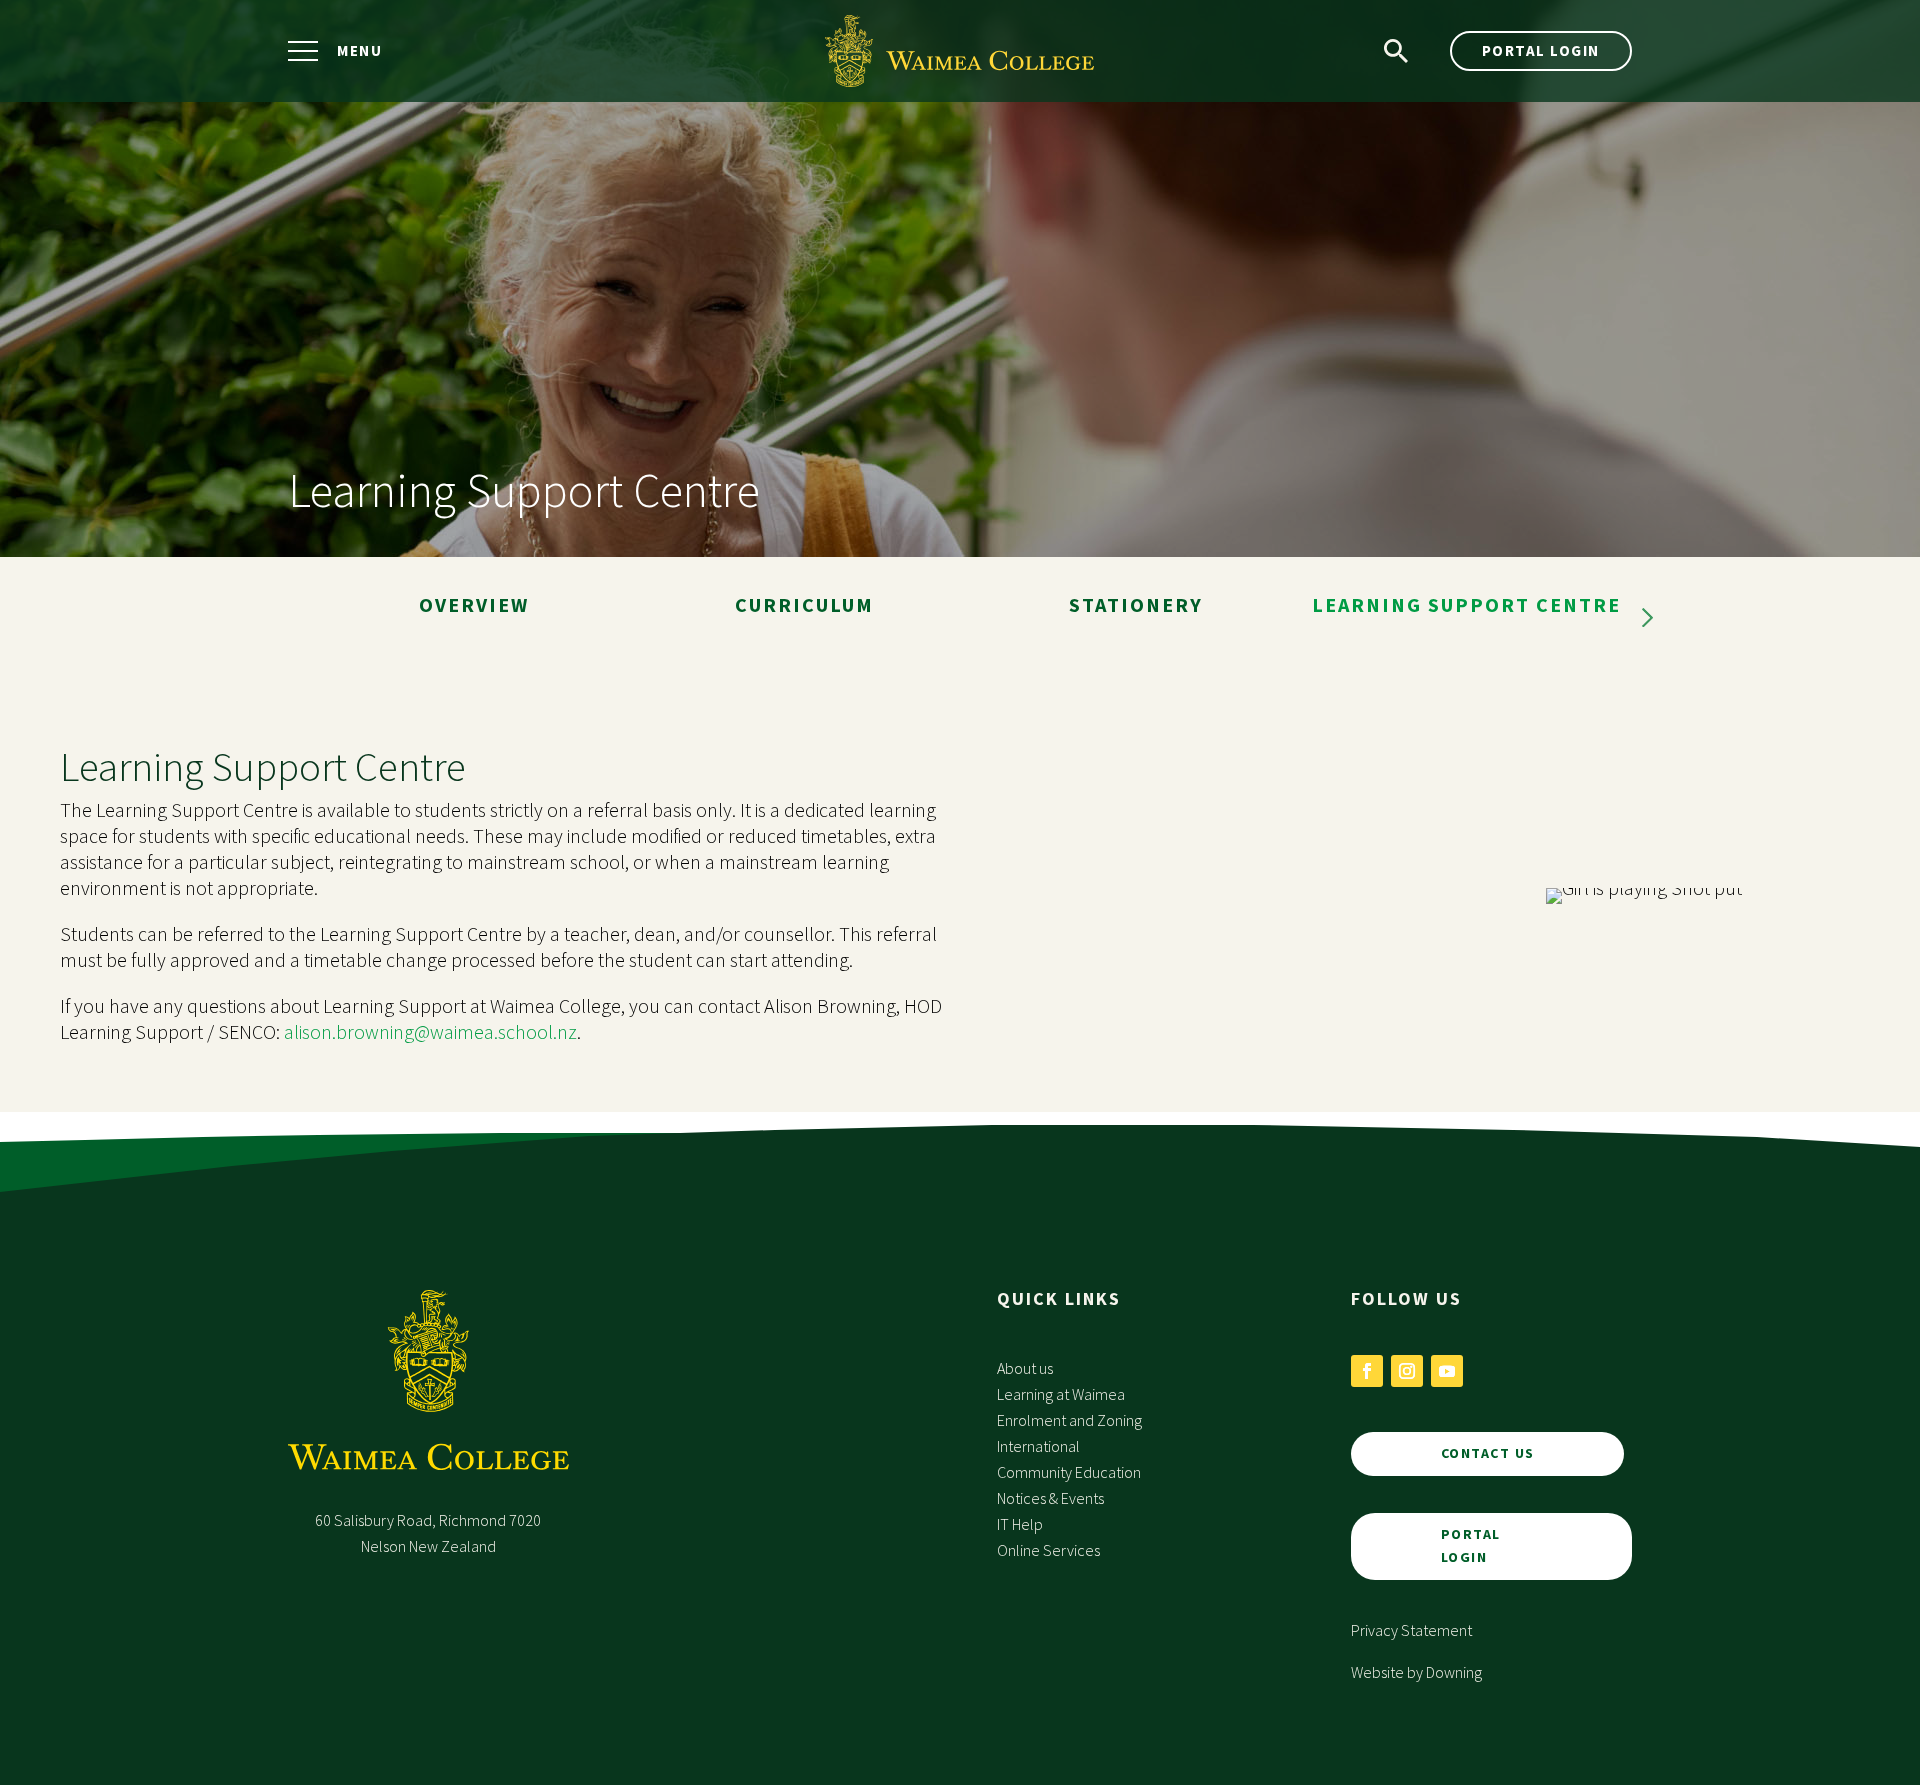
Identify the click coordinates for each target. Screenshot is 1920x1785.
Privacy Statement (1411, 1630)
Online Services (1048, 1550)
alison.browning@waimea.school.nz (430, 1031)
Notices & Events (1050, 1498)
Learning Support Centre (1466, 604)
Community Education (1069, 1472)
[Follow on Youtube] (1447, 1371)
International (1038, 1446)
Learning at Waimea (1061, 1394)
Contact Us (1488, 1453)
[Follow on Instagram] (1407, 1371)
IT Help (1020, 1524)
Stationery (1136, 604)
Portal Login (1541, 50)
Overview (474, 604)
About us (1025, 1368)
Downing (1454, 1672)
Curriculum (804, 604)
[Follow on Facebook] (1367, 1371)
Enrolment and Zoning (1069, 1420)
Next (1647, 618)
